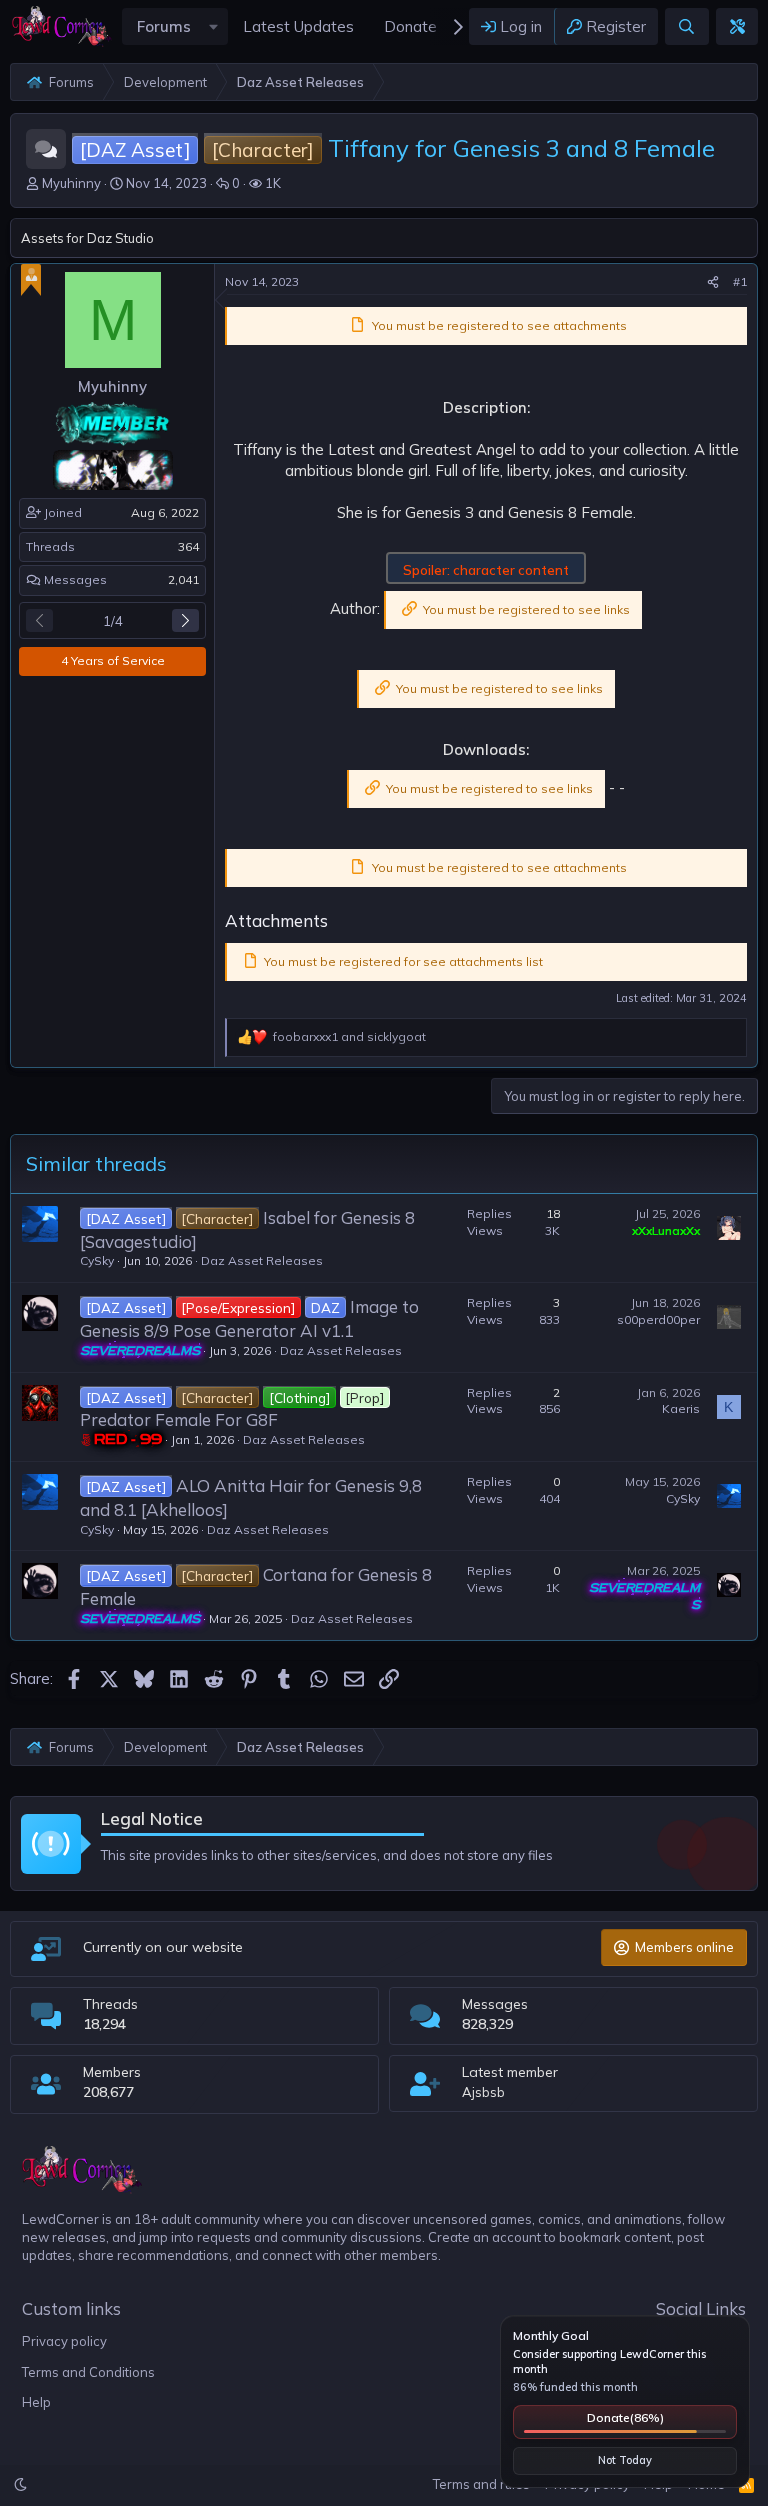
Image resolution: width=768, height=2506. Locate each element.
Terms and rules (481, 2484)
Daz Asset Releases (262, 1260)
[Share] (713, 282)
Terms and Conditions (88, 2372)
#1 (740, 281)
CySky (97, 1260)
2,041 (183, 579)
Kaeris (681, 1408)
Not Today (625, 2460)
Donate (625, 2417)
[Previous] (39, 620)
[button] (214, 26)
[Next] (185, 620)
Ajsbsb (483, 2092)
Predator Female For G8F (179, 1419)
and (349, 1036)
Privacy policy (64, 2341)
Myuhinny (71, 183)
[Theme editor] (737, 26)
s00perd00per (658, 1319)
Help (36, 2402)
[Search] (686, 26)
